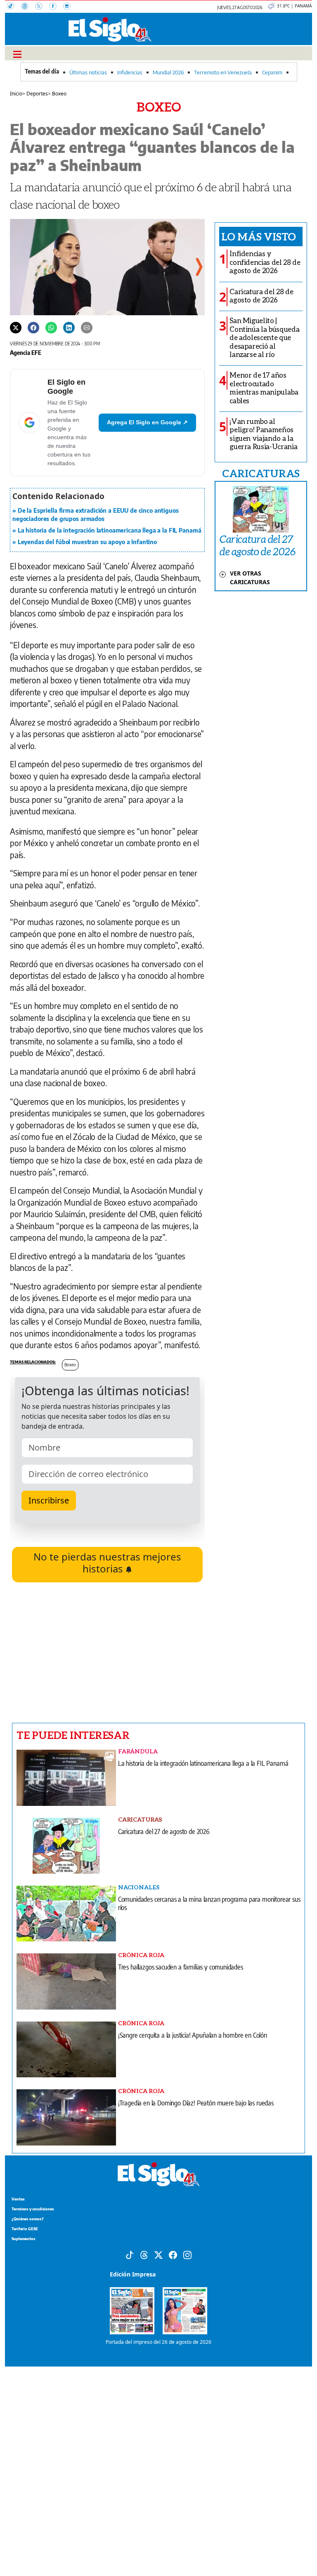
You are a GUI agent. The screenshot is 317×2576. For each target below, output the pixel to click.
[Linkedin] (69, 327)
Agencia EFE (26, 352)
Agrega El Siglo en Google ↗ (147, 422)
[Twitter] (16, 327)
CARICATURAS (261, 473)
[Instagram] (69, 7)
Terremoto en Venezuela (223, 72)
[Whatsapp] (51, 327)
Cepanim (272, 72)
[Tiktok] (130, 2254)
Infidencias (130, 72)
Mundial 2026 (168, 72)
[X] (42, 7)
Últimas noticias (88, 72)
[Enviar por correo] (87, 327)
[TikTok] (14, 7)
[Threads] (28, 7)
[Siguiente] (199, 267)
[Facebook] (56, 7)
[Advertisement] (107, 1653)
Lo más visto (259, 236)
